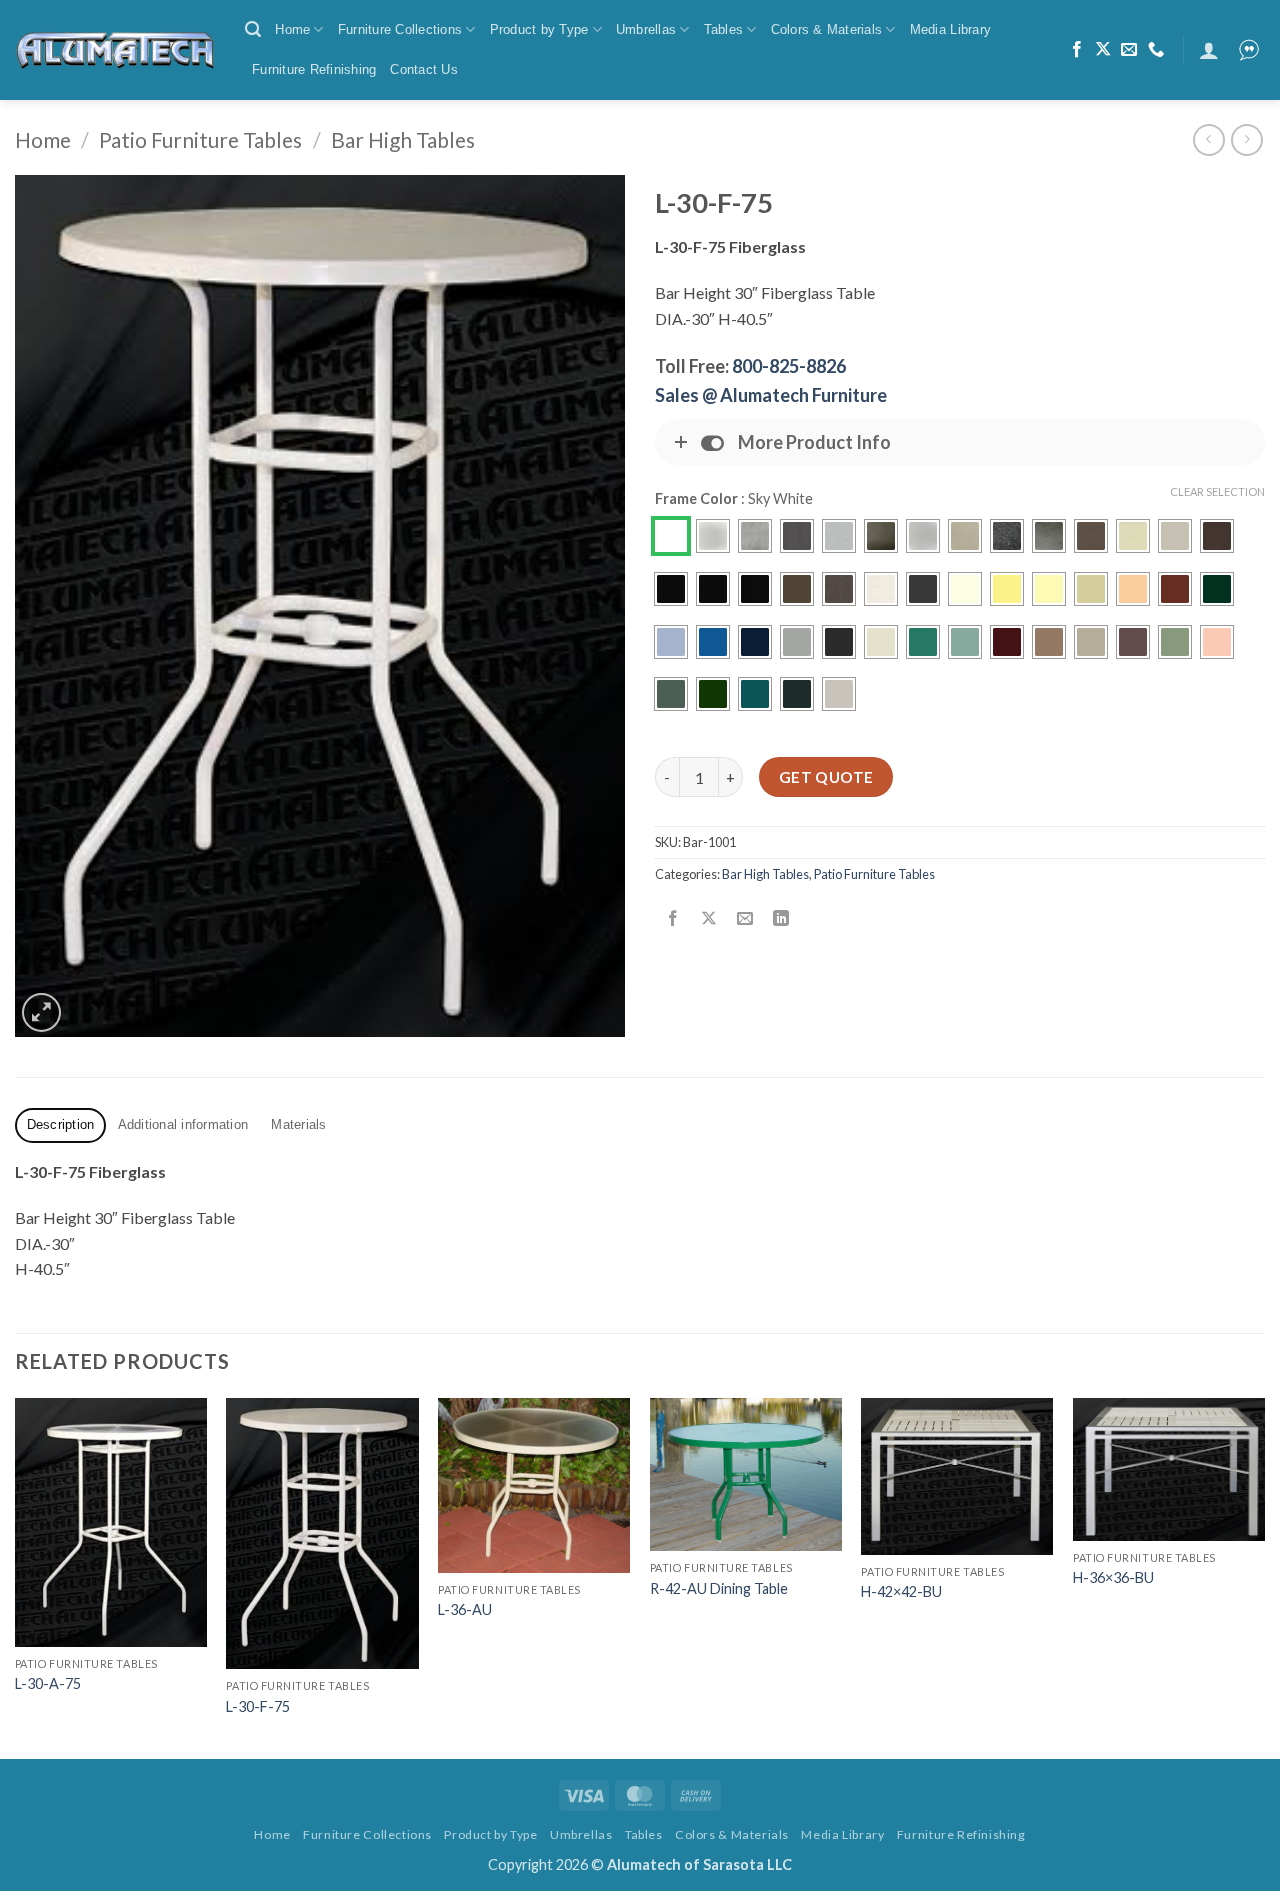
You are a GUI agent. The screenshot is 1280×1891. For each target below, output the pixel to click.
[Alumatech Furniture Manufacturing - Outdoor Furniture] (115, 50)
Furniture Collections (400, 29)
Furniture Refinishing (314, 69)
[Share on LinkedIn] (781, 918)
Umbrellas (646, 29)
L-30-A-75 (48, 1683)
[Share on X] (709, 918)
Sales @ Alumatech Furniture (771, 395)
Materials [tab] (298, 1124)
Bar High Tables (403, 139)
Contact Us (424, 69)
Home (292, 29)
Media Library (950, 29)
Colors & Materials (827, 29)
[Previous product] (1246, 139)
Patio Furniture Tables (200, 139)
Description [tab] (61, 1124)
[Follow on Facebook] (1077, 50)
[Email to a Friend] (745, 918)
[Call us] (1156, 50)
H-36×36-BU (1113, 1577)
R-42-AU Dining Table (719, 1588)
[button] (253, 29)
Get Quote (826, 777)
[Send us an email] (1129, 50)
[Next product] (1208, 139)
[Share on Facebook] (673, 918)
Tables (724, 29)
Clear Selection (1217, 491)
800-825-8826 (789, 366)
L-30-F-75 (258, 1706)
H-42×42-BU (901, 1591)
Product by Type (539, 29)
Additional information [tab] (183, 1124)
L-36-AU (465, 1609)
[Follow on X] (1103, 50)
